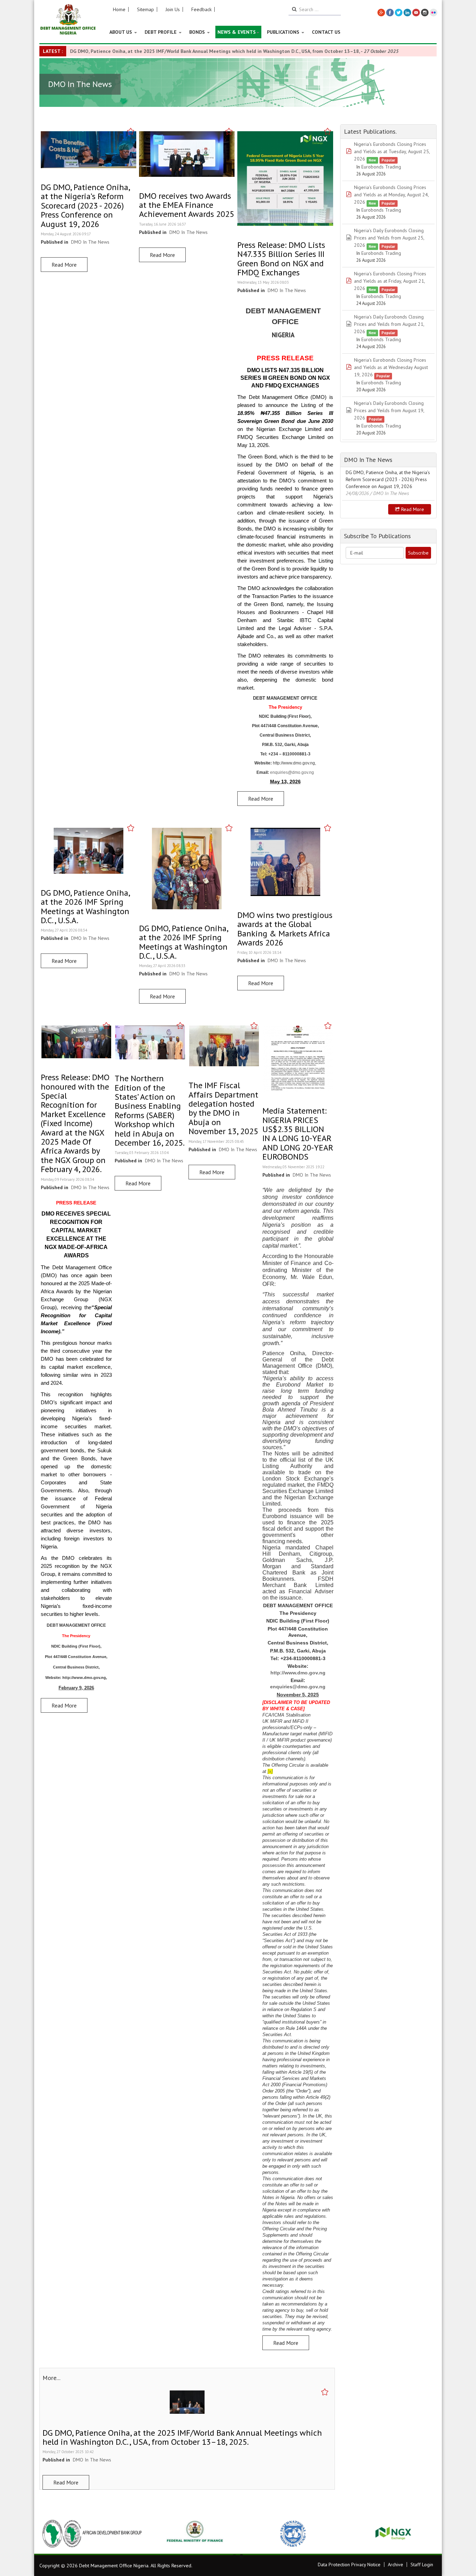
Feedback (201, 9)
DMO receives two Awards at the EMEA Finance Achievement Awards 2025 (187, 205)
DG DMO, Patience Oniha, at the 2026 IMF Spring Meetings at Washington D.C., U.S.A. (85, 906)
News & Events (237, 32)
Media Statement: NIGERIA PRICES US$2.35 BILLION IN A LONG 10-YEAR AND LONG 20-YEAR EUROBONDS (298, 1134)
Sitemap (145, 9)
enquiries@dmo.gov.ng (292, 772)
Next (428, 2534)
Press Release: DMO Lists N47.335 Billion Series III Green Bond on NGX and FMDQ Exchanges (281, 259)
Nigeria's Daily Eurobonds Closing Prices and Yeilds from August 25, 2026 (389, 238)
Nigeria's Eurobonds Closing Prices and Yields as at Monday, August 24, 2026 (391, 195)
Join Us (173, 9)
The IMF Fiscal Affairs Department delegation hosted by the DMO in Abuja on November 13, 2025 (223, 1108)
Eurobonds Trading (381, 167)
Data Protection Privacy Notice (349, 2565)
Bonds (198, 32)
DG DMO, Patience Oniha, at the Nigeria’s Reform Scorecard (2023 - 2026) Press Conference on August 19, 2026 (85, 206)
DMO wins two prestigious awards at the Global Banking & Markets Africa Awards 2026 (285, 929)
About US (121, 32)
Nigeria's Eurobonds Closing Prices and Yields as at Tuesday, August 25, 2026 (392, 151)
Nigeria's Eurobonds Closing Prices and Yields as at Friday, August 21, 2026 (390, 281)
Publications (284, 32)
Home (119, 9)
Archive (396, 2565)
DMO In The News (90, 242)
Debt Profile (161, 32)
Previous (48, 2534)
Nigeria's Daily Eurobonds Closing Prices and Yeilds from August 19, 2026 (389, 410)
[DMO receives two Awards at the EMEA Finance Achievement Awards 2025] (187, 154)
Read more (412, 509)
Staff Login (422, 2565)
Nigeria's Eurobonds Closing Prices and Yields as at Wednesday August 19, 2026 (391, 367)
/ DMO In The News (390, 493)
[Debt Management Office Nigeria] (68, 20)
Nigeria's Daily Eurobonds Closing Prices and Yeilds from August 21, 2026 (389, 324)
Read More (64, 265)
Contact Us (326, 32)
